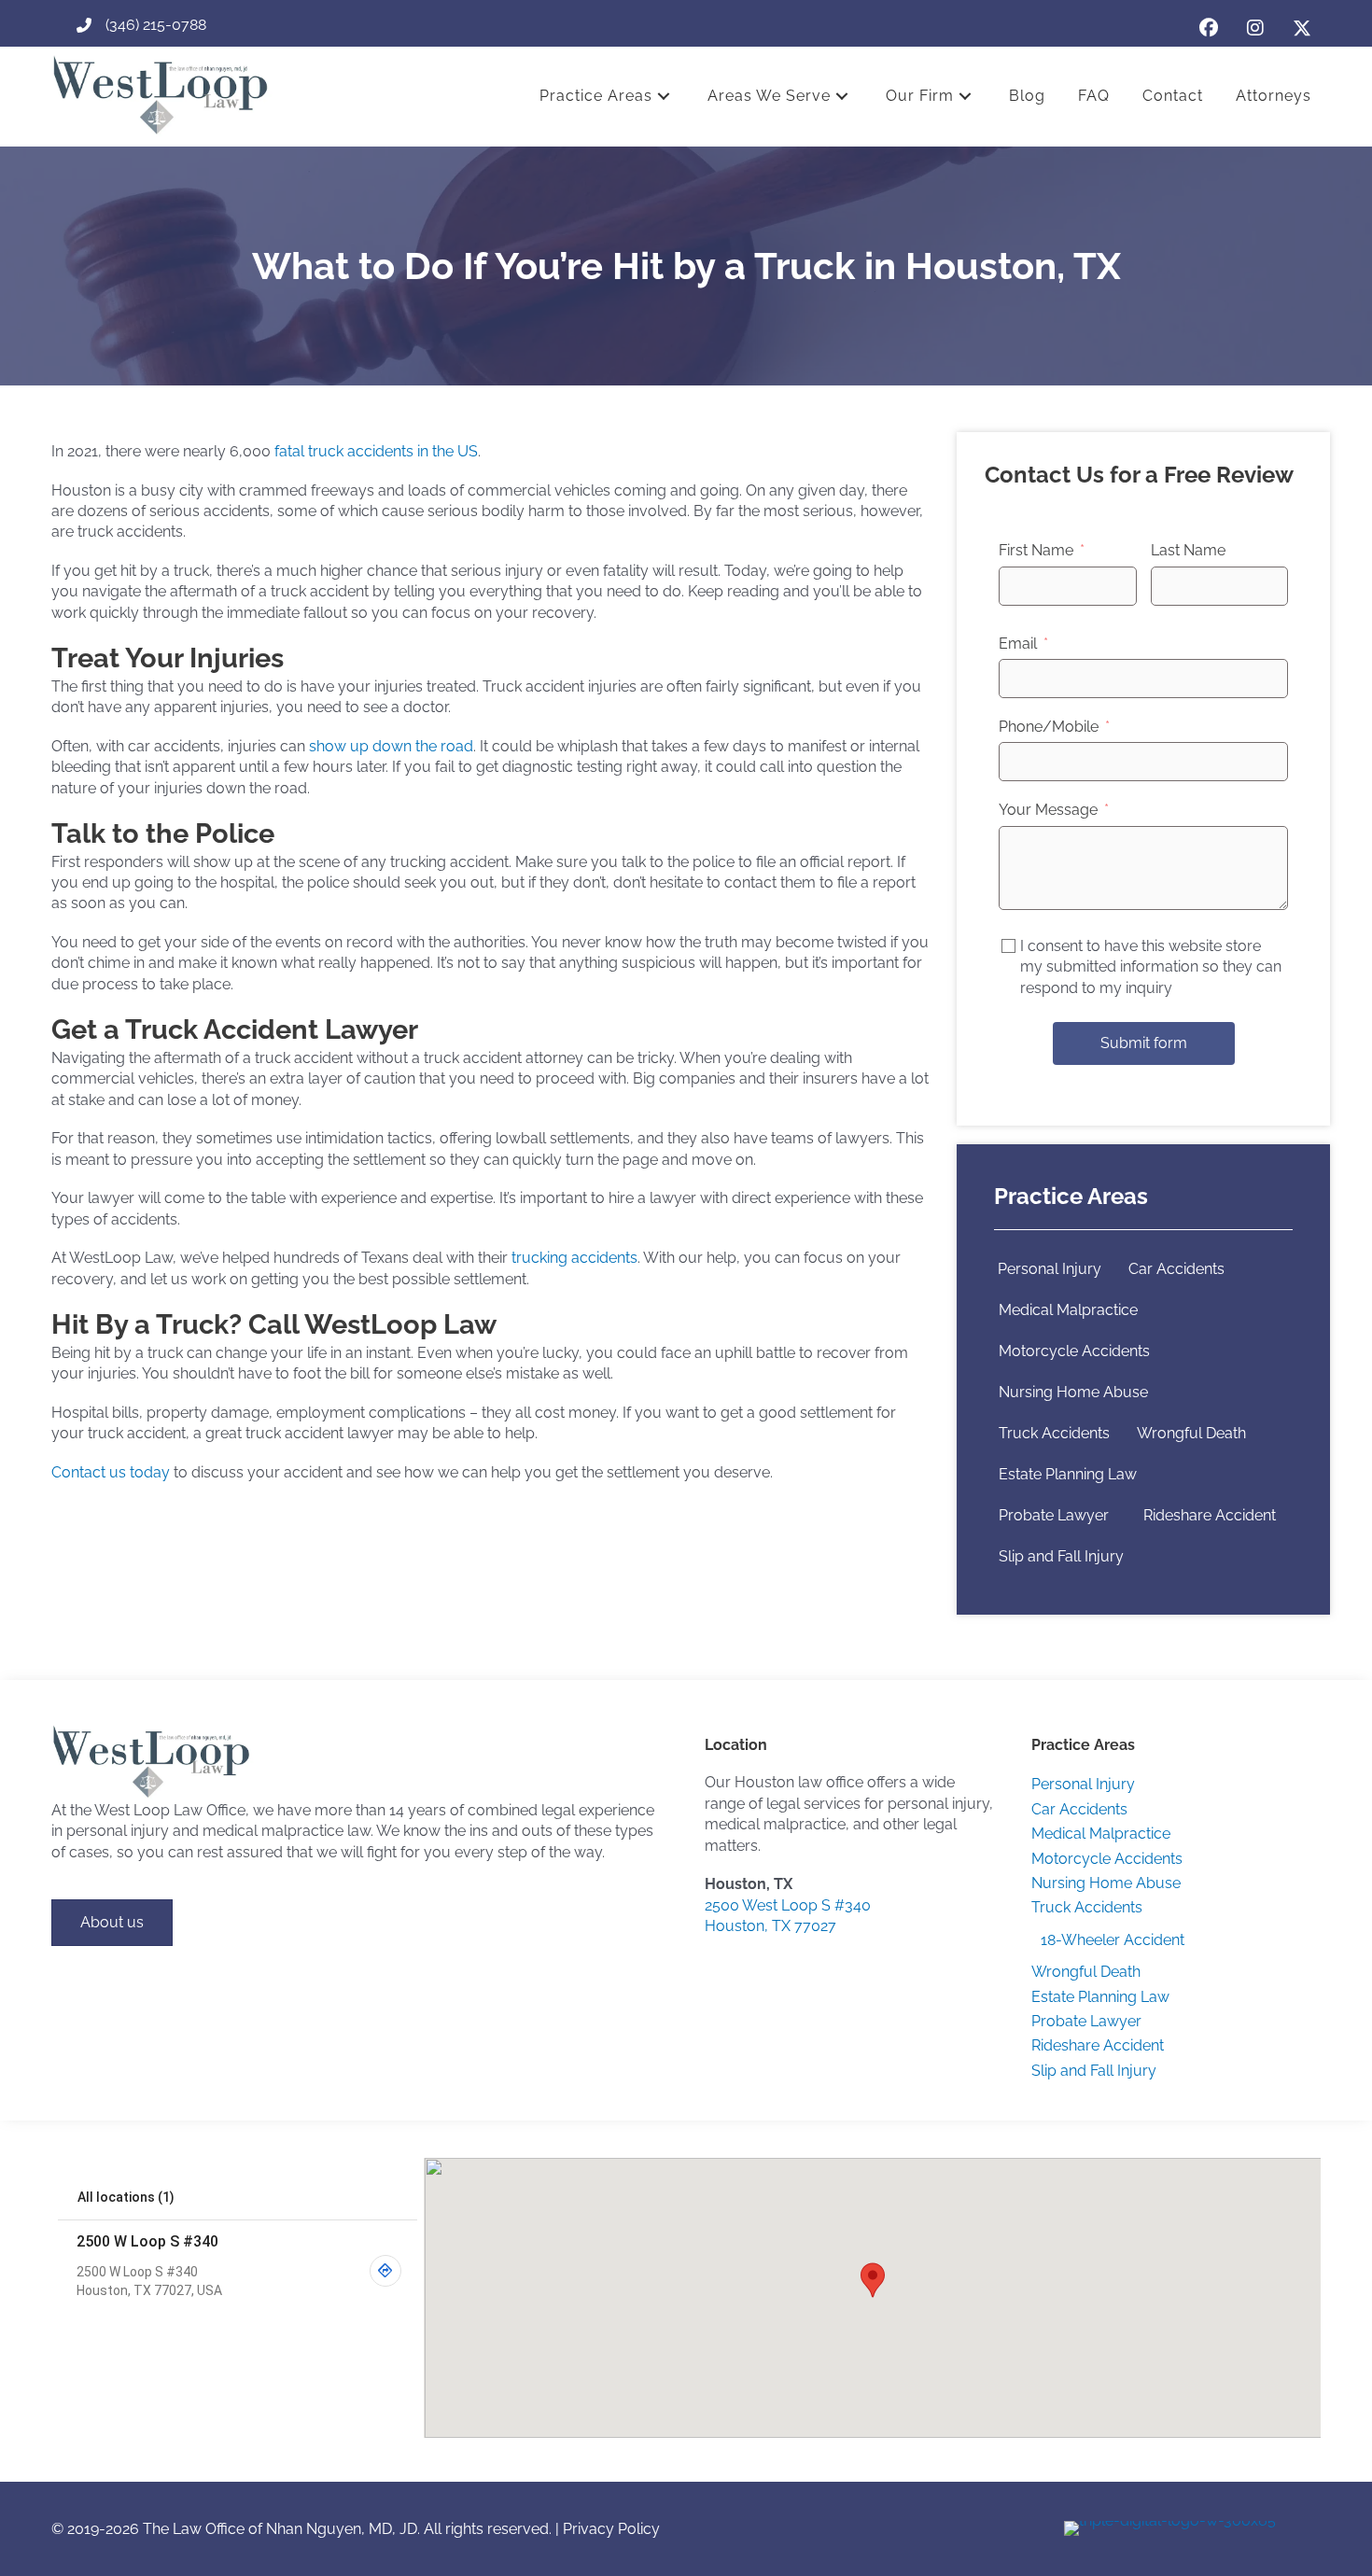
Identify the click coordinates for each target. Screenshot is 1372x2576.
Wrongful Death (1191, 1433)
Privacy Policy (611, 2529)
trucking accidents (574, 1258)
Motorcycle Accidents (1074, 1351)
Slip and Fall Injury (1061, 1556)
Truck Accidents (1054, 1433)
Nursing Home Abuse (1073, 1392)
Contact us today (111, 1472)
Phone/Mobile (1049, 727)
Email (1018, 644)
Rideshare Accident (1210, 1515)
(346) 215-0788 (156, 25)
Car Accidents (1176, 1269)
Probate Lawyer (1057, 1515)
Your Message (1048, 810)
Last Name (1188, 550)
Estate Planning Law (1068, 1474)
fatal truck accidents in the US (376, 451)
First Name (1036, 550)
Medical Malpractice (1068, 1310)
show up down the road (391, 746)
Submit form (1144, 1043)
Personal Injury (1050, 1269)
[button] (1209, 28)
